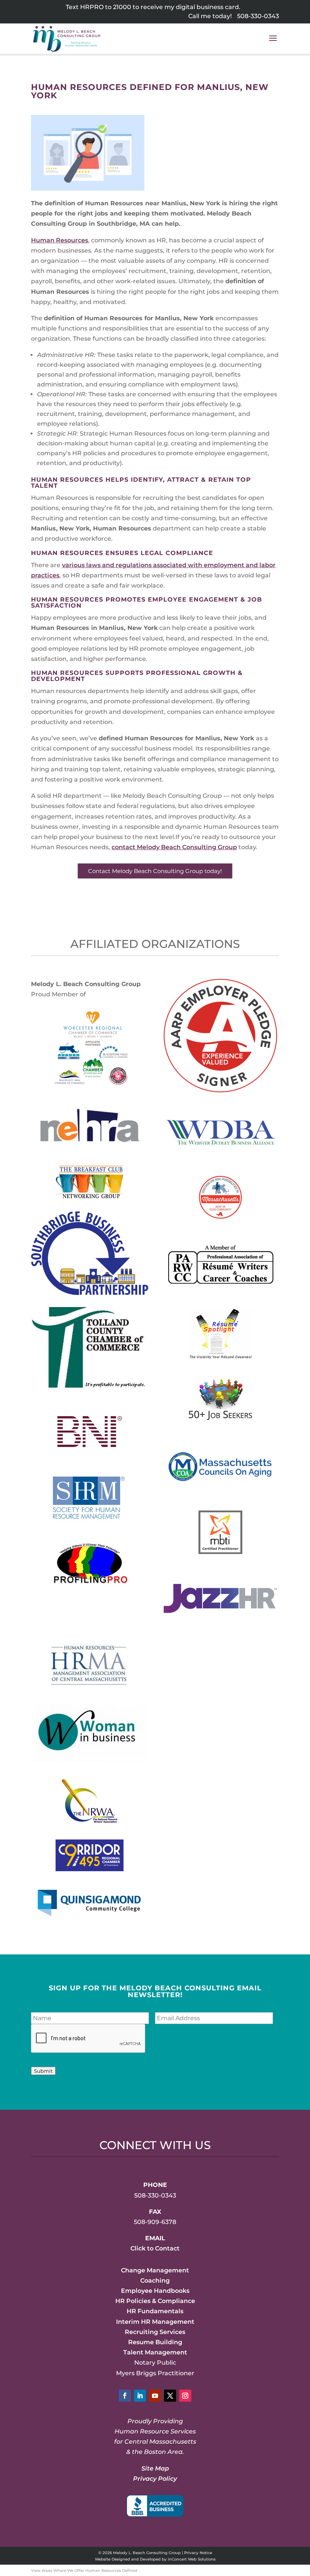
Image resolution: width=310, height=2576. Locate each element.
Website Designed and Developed (128, 2559)
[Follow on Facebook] (125, 2396)
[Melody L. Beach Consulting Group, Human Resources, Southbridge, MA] (155, 2506)
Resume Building (155, 2342)
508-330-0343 (258, 16)
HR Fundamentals (155, 2311)
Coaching (155, 2281)
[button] (273, 43)
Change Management (155, 2270)
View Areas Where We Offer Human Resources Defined (84, 2571)
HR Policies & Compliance (155, 2301)
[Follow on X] (170, 2396)
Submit (43, 2071)
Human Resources (60, 240)
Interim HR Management (155, 2322)
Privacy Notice (198, 2553)
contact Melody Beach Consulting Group (174, 847)
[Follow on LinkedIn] (140, 2396)
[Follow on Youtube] (155, 2396)
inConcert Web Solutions (192, 2559)
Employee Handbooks (155, 2291)
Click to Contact (155, 2248)
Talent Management (155, 2352)
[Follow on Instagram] (185, 2396)
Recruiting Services (155, 2332)
